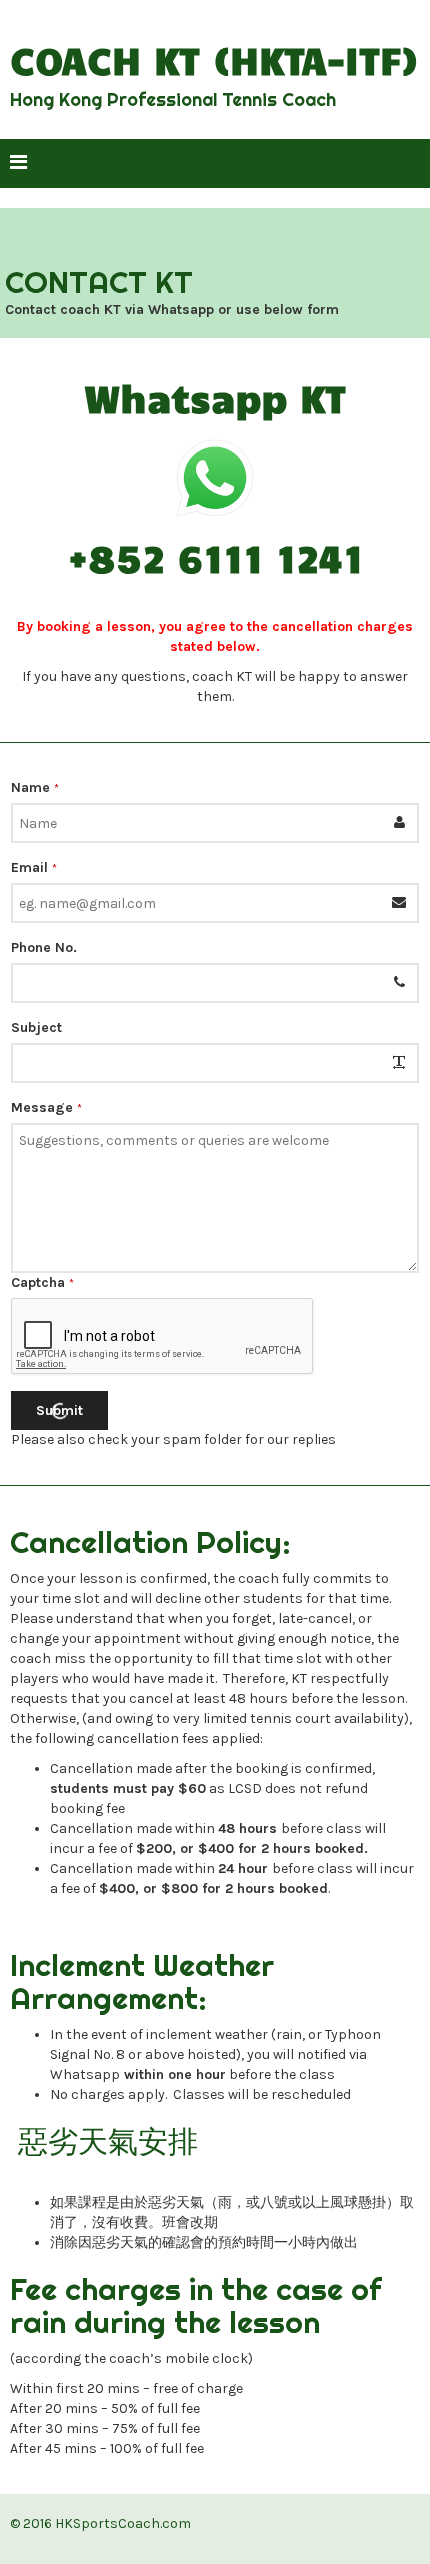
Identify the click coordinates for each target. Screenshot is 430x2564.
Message (46, 1107)
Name (35, 787)
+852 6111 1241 (215, 557)
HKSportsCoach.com (123, 2523)
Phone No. (44, 947)
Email (34, 867)
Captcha (42, 1282)
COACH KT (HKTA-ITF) (214, 59)
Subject (36, 1027)
